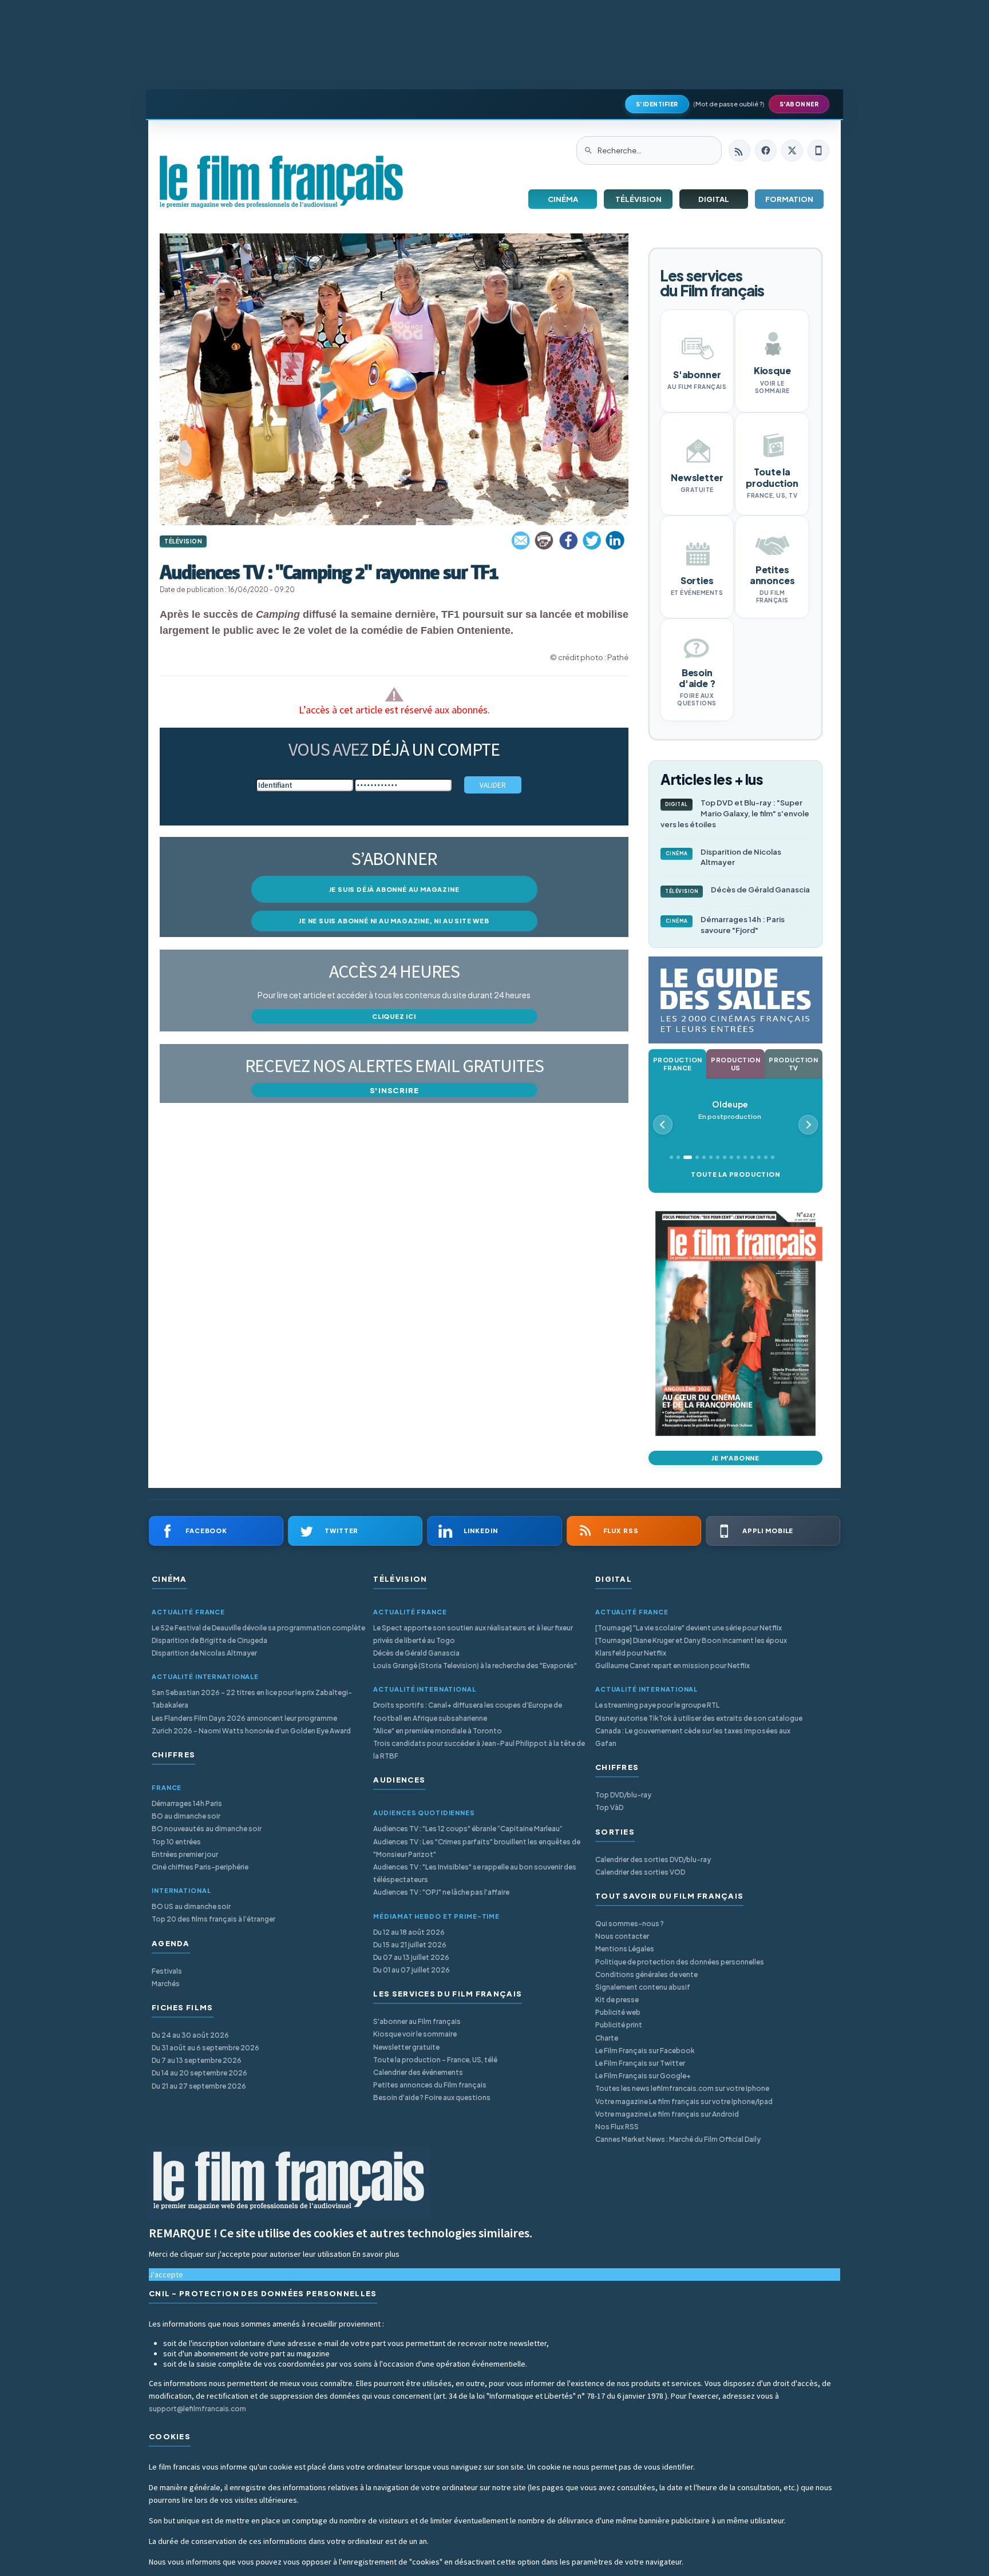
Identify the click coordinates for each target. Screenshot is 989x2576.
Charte (607, 2038)
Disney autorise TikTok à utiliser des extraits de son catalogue (699, 1718)
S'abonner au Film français (417, 2021)
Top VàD (609, 1807)
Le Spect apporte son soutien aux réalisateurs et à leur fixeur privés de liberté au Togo (473, 1634)
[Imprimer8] (545, 541)
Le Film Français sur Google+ (643, 2076)
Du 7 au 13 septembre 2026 (197, 2060)
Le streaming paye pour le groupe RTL (657, 1705)
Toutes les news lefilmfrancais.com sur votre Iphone (682, 2088)
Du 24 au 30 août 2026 (190, 2035)
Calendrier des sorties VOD (640, 1872)
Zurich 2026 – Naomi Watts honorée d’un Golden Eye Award (251, 1731)
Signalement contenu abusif (643, 1987)
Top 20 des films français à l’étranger (213, 1919)
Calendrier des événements (418, 2072)
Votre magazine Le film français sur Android (667, 2114)
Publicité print (619, 2025)
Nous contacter (622, 1936)
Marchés (166, 1984)
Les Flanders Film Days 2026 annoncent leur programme (244, 1718)
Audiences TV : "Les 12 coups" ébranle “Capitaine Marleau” (468, 1829)
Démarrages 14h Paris (187, 1803)
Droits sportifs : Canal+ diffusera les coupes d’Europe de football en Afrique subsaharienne (468, 1711)
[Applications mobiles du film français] (818, 150)
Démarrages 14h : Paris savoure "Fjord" (725, 925)
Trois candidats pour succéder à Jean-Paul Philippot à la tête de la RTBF (479, 1750)
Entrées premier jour (185, 1854)
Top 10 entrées (176, 1842)
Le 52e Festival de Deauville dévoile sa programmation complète (258, 1628)
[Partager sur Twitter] (592, 541)
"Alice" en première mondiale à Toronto (438, 1731)
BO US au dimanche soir (191, 1906)
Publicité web (618, 2012)
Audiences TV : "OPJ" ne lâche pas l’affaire (441, 1892)
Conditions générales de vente (646, 1974)
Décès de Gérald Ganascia (737, 890)
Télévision (638, 199)
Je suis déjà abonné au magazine (394, 889)
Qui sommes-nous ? (630, 1924)
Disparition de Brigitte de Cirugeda (209, 1640)
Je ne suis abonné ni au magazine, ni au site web (394, 921)
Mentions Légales (625, 1949)
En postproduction (730, 1110)
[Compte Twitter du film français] (792, 150)
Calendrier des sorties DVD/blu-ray (653, 1859)
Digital (714, 199)
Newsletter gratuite (406, 2047)
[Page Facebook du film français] (766, 150)
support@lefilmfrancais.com (197, 2409)
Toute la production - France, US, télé (435, 2060)
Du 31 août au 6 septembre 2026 (205, 2048)
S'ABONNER (799, 104)
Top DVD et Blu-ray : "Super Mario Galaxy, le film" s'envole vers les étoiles (735, 813)
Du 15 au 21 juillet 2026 (410, 1945)
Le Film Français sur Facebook (645, 2051)
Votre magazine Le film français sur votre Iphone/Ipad (684, 2101)
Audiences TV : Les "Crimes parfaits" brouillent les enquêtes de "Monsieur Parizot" (477, 1848)
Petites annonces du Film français (430, 2085)
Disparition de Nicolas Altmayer (724, 857)
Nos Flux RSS (617, 2127)
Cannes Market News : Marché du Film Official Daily (678, 2139)
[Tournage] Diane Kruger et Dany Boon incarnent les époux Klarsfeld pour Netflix (691, 1647)
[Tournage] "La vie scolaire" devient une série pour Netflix (689, 1628)
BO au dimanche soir (186, 1816)
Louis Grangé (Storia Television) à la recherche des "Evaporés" (475, 1666)
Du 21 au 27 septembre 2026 (199, 2086)
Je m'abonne (735, 1458)
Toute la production (735, 1174)
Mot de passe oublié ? (729, 104)
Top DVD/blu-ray (623, 1795)
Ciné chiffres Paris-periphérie (200, 1867)
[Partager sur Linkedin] (615, 541)
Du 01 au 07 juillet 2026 (412, 1970)
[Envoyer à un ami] (521, 541)
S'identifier (657, 104)
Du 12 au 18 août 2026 (409, 1932)
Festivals (167, 1971)
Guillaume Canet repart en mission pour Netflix (672, 1666)
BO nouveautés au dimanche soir (207, 1829)
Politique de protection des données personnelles (680, 1962)
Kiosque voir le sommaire (415, 2034)
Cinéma (563, 199)
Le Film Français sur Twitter (640, 2063)
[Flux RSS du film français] (739, 150)
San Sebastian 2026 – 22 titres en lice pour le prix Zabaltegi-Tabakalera (252, 1699)
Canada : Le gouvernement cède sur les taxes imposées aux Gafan (693, 1737)
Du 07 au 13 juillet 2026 (411, 1957)
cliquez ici (394, 1016)
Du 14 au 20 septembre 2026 (199, 2073)
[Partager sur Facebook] (568, 541)
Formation (789, 199)
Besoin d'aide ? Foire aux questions (432, 2097)
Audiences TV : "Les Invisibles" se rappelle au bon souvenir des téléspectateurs (475, 1873)
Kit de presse (617, 2000)
